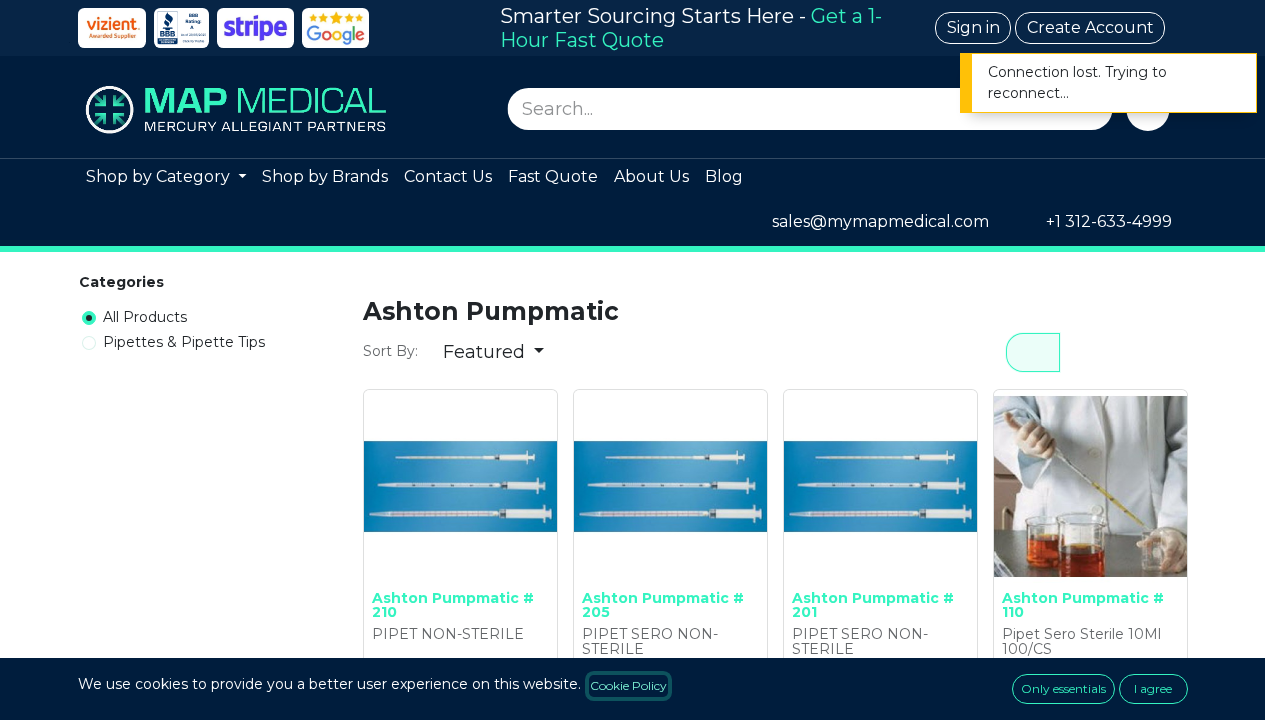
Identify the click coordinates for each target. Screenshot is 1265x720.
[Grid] (1033, 352)
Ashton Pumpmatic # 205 (663, 605)
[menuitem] (166, 178)
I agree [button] (1153, 688)
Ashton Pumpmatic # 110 (1083, 605)
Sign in (973, 27)
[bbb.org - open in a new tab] (181, 28)
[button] (494, 352)
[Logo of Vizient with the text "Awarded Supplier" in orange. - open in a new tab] (112, 28)
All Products (145, 317)
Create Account (1090, 27)
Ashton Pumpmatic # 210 (453, 605)
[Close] (1228, 74)
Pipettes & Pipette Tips (184, 342)
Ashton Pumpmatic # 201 (873, 605)
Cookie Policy (628, 685)
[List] (1088, 352)
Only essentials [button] (1063, 688)
